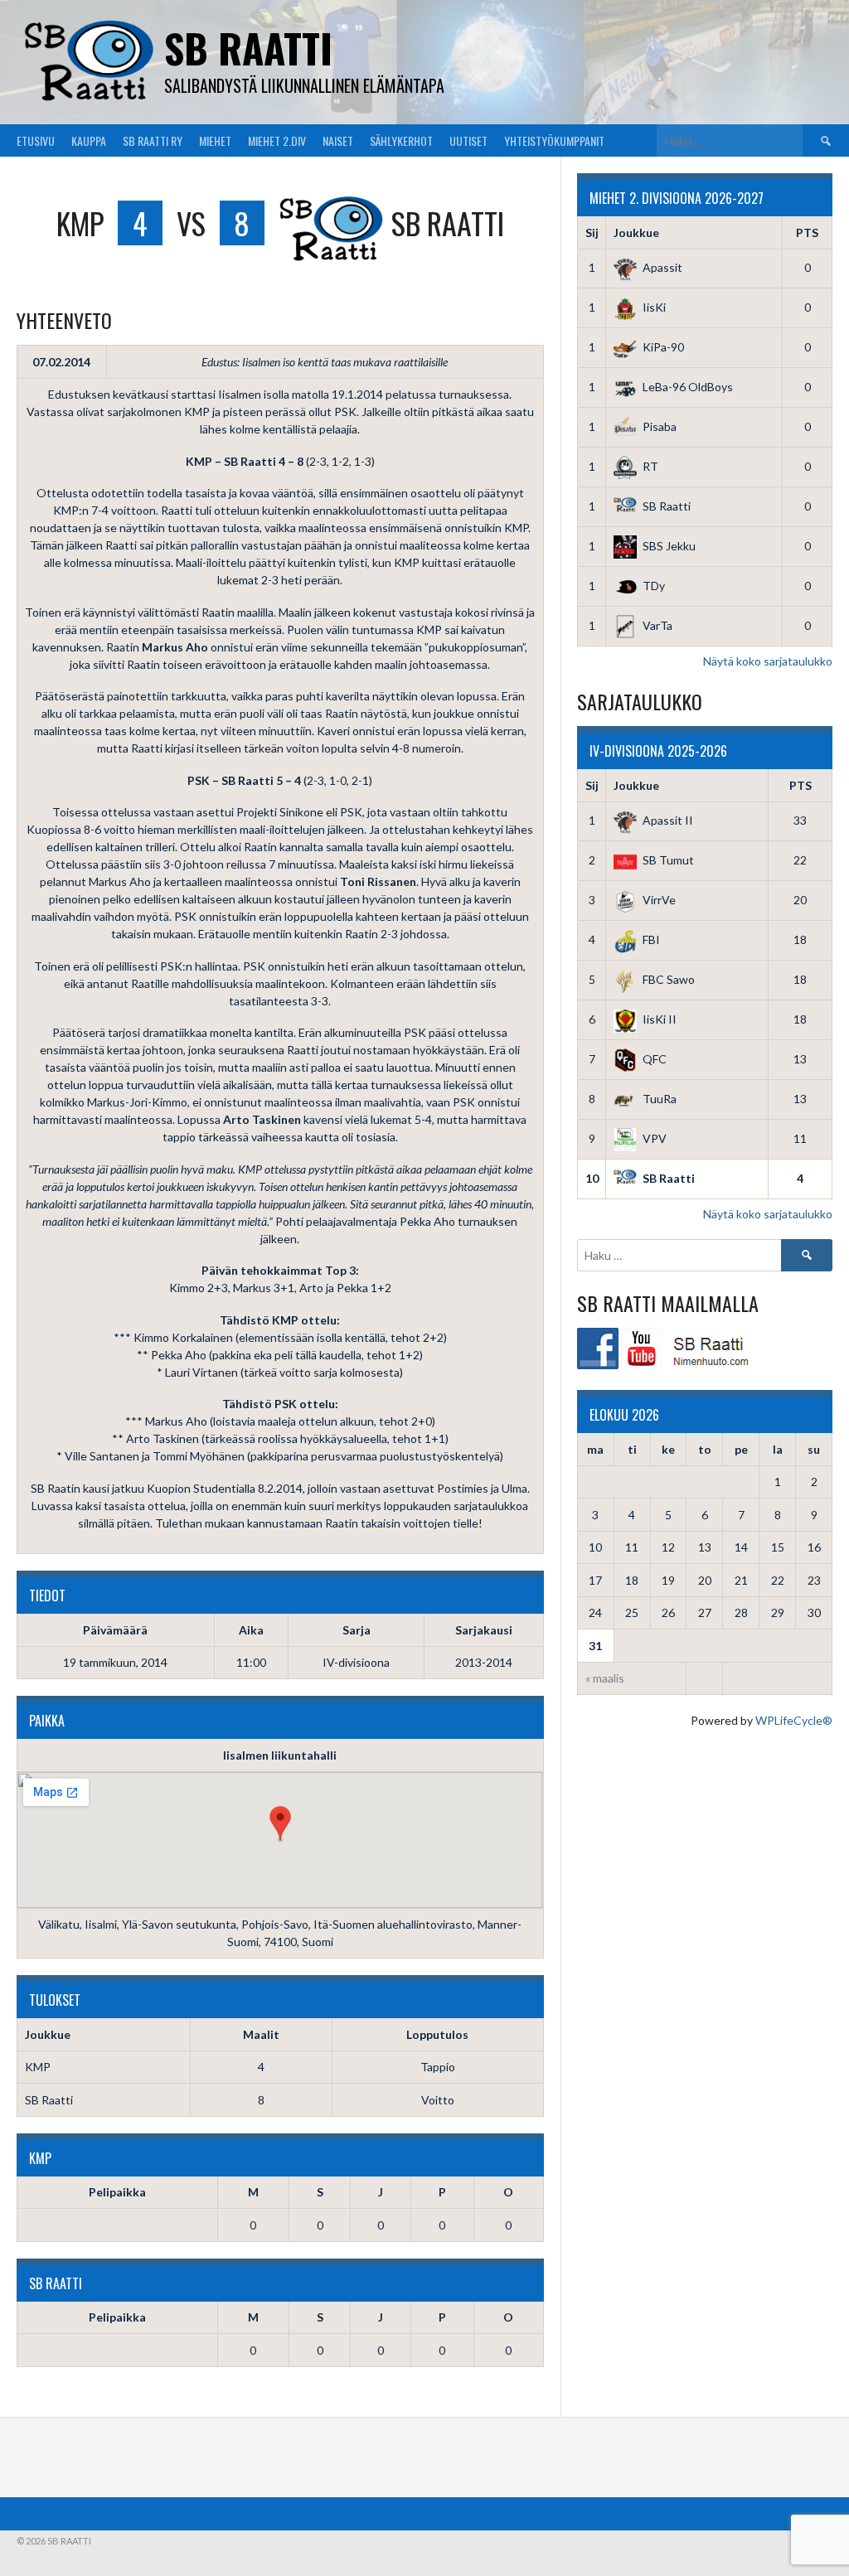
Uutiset (468, 140)
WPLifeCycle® (794, 1720)
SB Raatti (248, 48)
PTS (807, 232)
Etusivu (36, 140)
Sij (592, 232)
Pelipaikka (117, 2192)
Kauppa (89, 140)
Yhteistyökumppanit (554, 140)
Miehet (215, 140)
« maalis (605, 1678)
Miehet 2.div (277, 140)
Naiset (338, 140)
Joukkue (636, 232)
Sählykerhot (401, 140)
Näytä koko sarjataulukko (768, 661)
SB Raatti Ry (153, 140)
